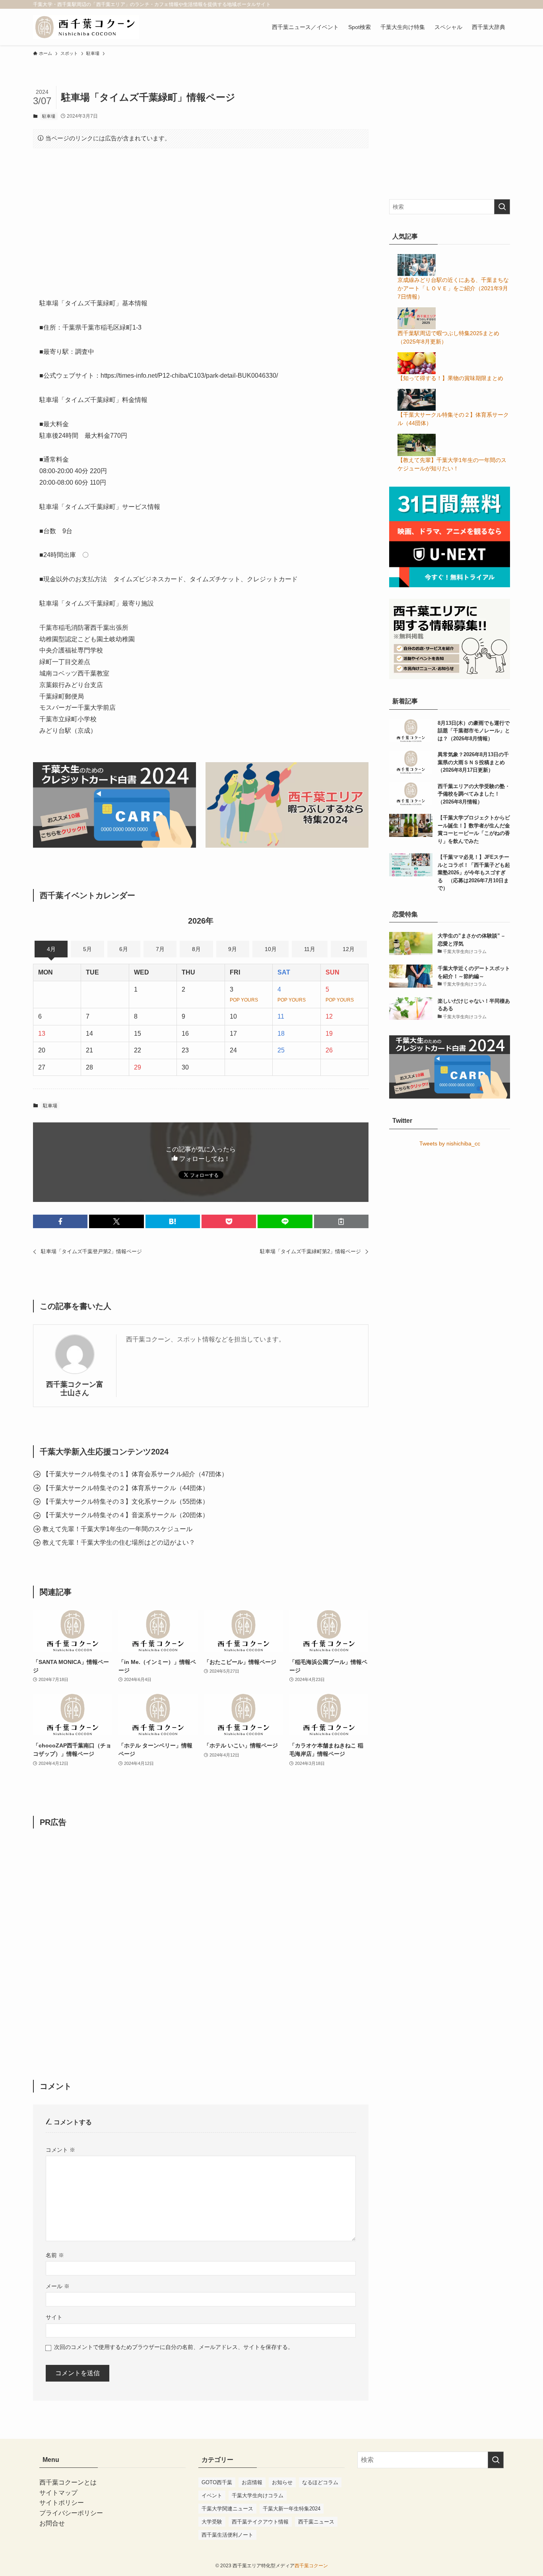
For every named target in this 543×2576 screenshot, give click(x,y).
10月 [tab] (271, 949)
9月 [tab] (233, 949)
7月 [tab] (160, 949)
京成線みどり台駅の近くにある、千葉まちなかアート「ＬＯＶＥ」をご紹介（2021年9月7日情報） (453, 288)
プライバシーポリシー (71, 2513)
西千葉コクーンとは (68, 2482)
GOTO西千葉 (217, 2482)
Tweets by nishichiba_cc (450, 1143)
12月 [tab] (349, 949)
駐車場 (49, 116)
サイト (54, 2317)
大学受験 (212, 2522)
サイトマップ (58, 2493)
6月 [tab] (124, 949)
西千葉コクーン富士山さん (75, 1389)
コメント (60, 2150)
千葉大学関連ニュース (227, 2509)
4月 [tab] (51, 949)
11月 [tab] (310, 949)
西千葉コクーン (311, 2566)
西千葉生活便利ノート (227, 2535)
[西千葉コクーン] (86, 27)
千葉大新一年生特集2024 (292, 2509)
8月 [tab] (196, 949)
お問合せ (52, 2523)
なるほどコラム (320, 2482)
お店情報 (252, 2482)
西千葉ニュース (316, 2522)
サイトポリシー (62, 2503)
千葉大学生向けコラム (258, 2495)
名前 (55, 2255)
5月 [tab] (87, 949)
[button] (60, 1221)
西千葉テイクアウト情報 (260, 2522)
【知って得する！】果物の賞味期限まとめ (450, 378)
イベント (212, 2495)
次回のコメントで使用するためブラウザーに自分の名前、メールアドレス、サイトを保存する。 (174, 2347)
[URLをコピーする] (341, 1221)
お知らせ (282, 2482)
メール (58, 2286)
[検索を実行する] (502, 207)
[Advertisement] (201, 217)
